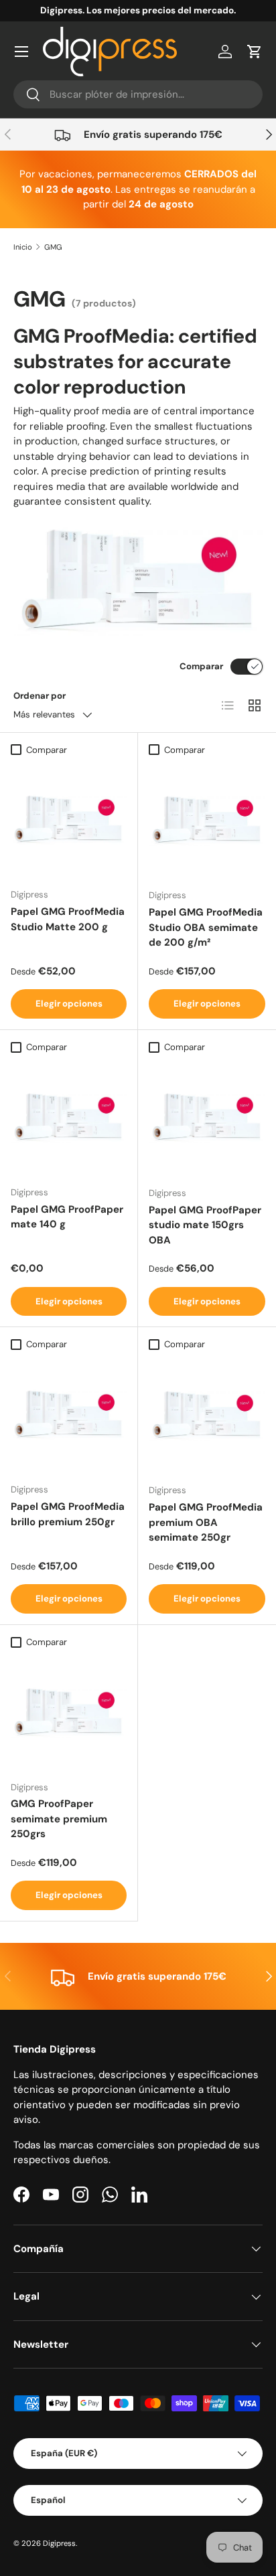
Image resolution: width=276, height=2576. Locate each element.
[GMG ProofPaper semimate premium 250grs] (69, 1712)
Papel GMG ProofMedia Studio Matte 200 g (68, 919)
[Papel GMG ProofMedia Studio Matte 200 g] (69, 820)
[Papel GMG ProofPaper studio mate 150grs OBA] (207, 1118)
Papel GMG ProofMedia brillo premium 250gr (68, 1514)
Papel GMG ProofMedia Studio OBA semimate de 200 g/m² (206, 927)
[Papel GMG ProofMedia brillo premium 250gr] (69, 1414)
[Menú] (21, 52)
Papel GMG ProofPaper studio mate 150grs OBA (205, 1225)
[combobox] (138, 94)
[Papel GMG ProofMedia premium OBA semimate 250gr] (207, 1415)
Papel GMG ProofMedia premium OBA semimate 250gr (206, 1522)
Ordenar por (40, 696)
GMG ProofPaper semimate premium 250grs (59, 1819)
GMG (53, 247)
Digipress (59, 2543)
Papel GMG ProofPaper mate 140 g (67, 1217)
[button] (255, 52)
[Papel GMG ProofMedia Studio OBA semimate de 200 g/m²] (207, 820)
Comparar (201, 666)
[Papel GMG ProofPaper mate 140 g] (69, 1117)
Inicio (23, 247)
